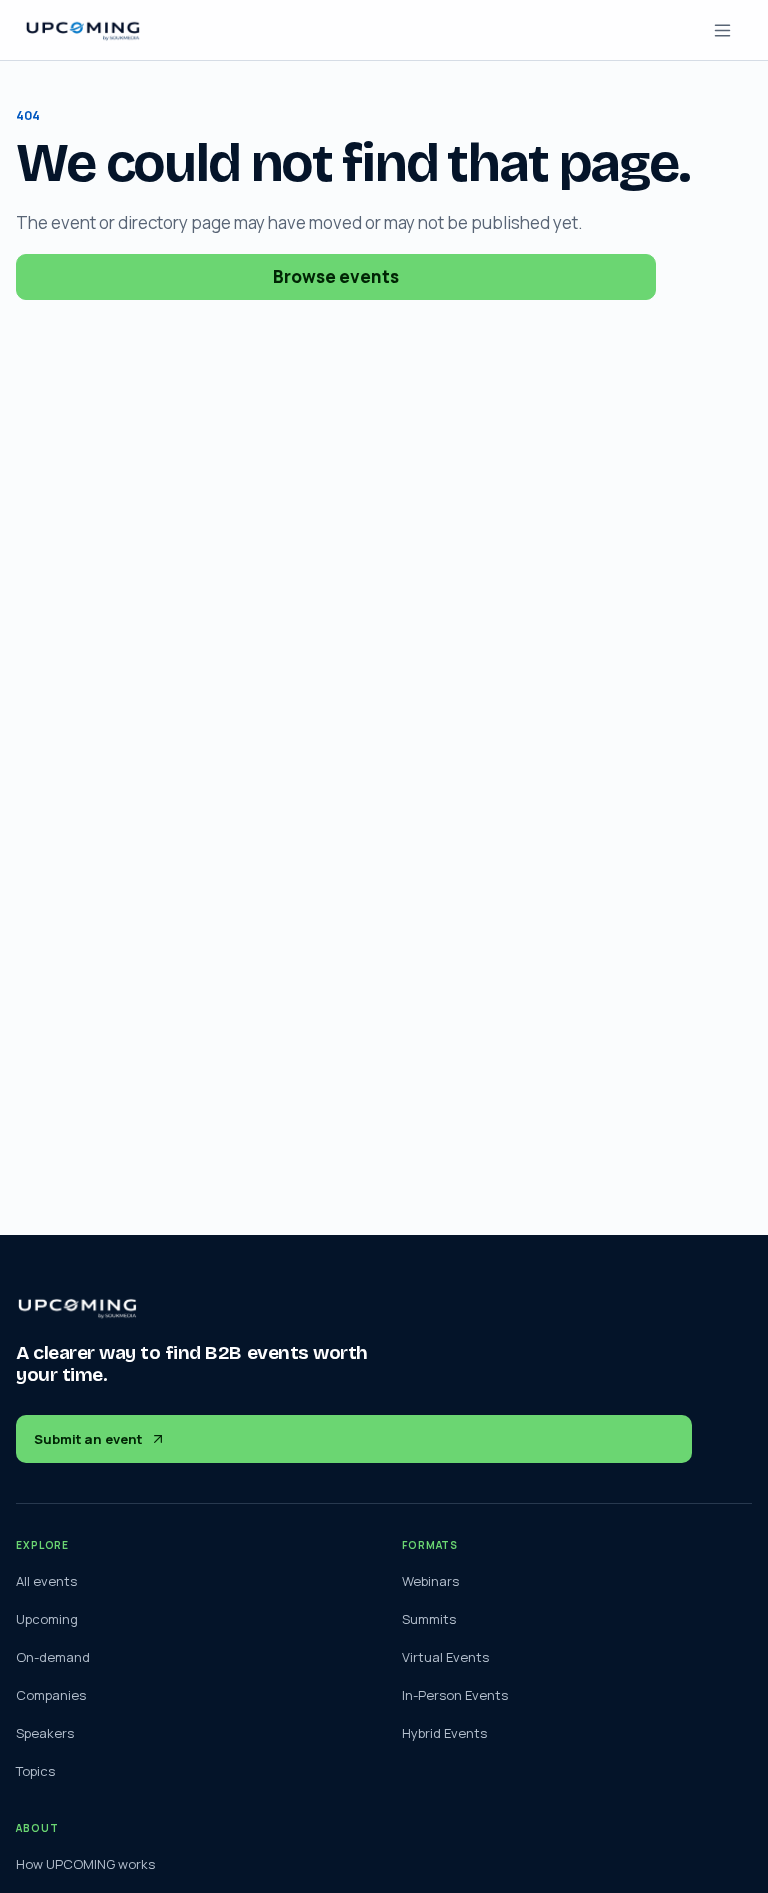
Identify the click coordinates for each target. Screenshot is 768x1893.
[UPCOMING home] (83, 30)
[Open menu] (722, 30)
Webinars (430, 1581)
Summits (429, 1619)
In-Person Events (455, 1695)
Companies (51, 1695)
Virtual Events (445, 1657)
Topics (35, 1771)
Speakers (45, 1733)
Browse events (336, 276)
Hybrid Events (444, 1733)
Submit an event (88, 1439)
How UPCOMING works (85, 1864)
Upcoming (47, 1619)
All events (46, 1581)
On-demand (53, 1657)
